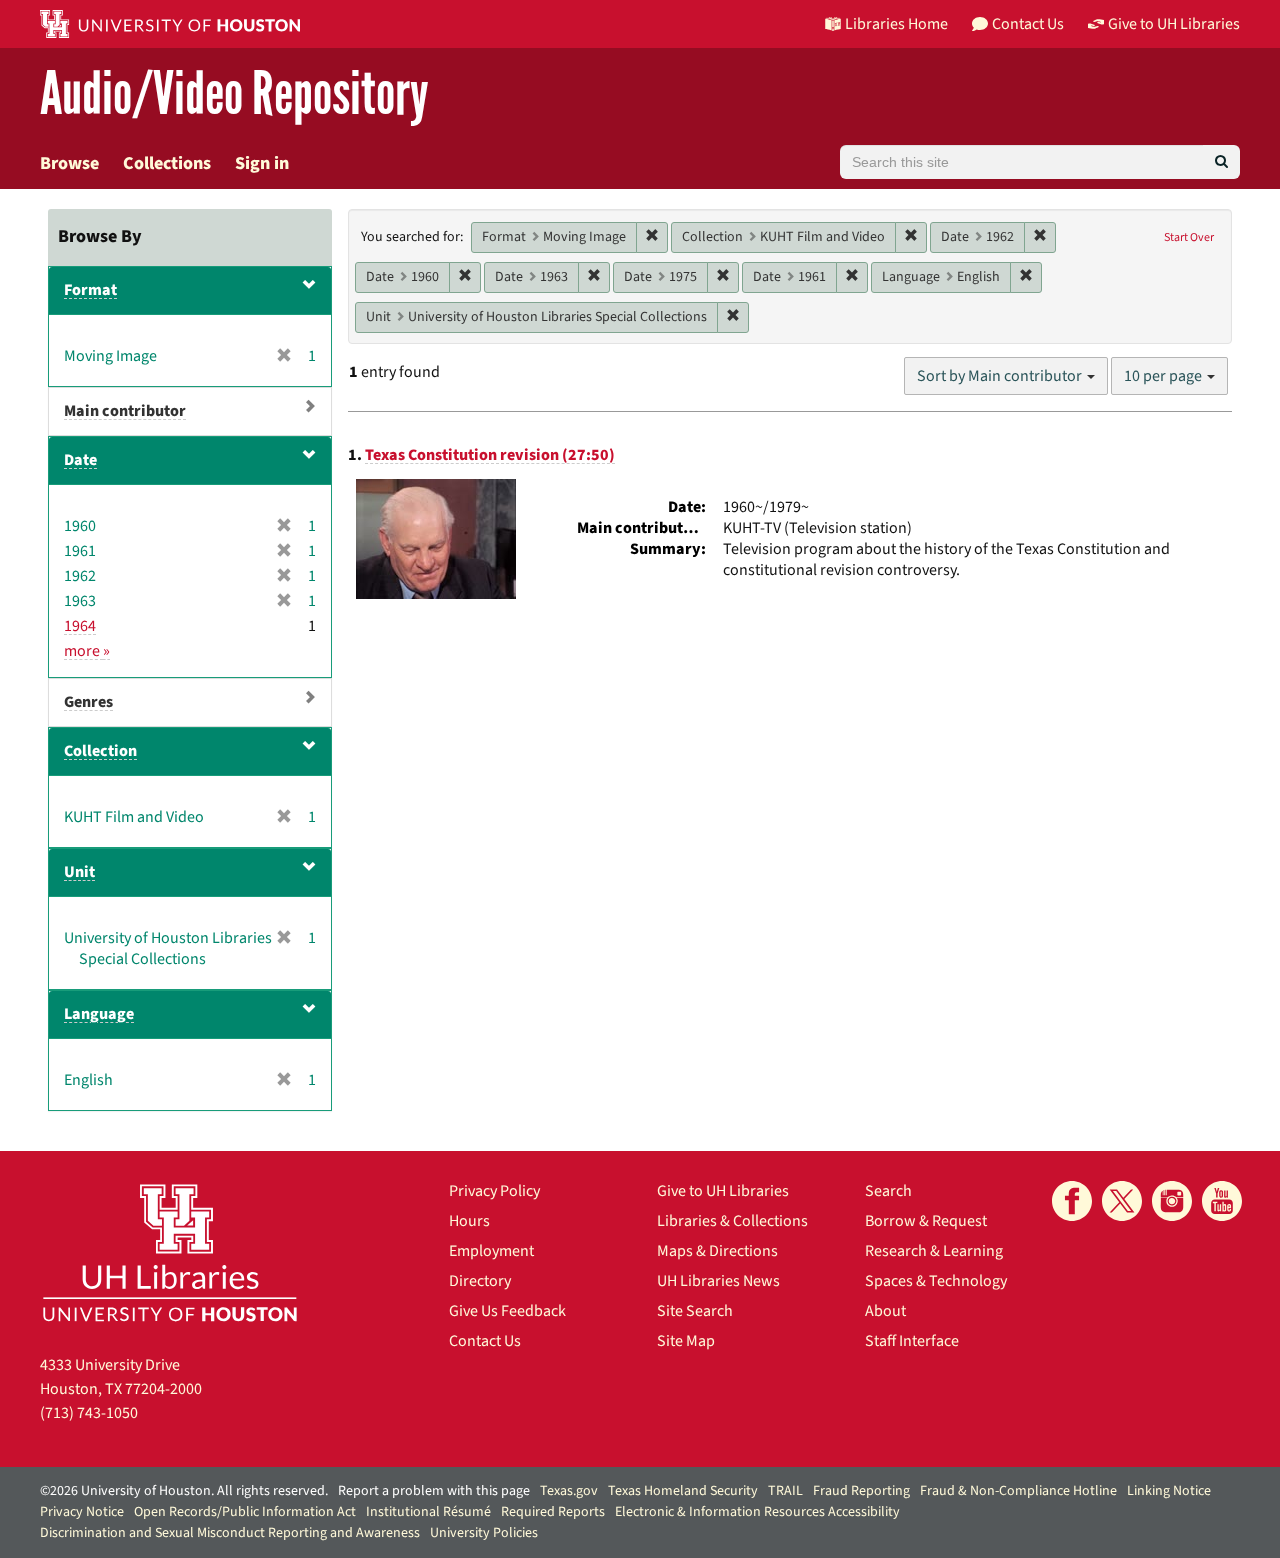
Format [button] (90, 290)
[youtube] (1222, 1201)
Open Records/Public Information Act (245, 1512)
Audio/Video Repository (234, 94)
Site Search (695, 1311)
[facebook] (1072, 1201)
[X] (1122, 1201)
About (885, 1311)
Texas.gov (569, 1491)
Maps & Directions (717, 1251)
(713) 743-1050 (89, 1413)
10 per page (1164, 376)
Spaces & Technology (936, 1281)
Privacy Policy (494, 1191)
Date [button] (80, 460)
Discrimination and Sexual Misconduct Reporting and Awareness (230, 1533)
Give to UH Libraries (723, 1191)
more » (87, 651)
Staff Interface (912, 1341)
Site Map (686, 1341)
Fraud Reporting (861, 1491)
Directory (480, 1281)
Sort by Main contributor (1001, 376)
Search (888, 1191)
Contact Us (485, 1341)
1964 (80, 626)
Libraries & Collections (732, 1221)
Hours (469, 1221)
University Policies (484, 1533)
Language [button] (99, 1014)
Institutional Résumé (428, 1512)
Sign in (262, 163)
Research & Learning (934, 1251)
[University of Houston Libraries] (170, 1252)
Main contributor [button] (125, 411)
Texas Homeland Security (683, 1491)
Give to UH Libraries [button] (1174, 24)
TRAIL (785, 1491)
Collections (167, 163)
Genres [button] (88, 702)
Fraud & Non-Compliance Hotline (1018, 1491)
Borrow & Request (926, 1221)
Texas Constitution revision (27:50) (490, 455)
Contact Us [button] (1028, 24)
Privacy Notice (82, 1512)
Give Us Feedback (507, 1311)
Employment (491, 1251)
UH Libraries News (718, 1281)
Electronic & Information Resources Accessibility (757, 1512)
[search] (1221, 162)
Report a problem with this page (434, 1491)
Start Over (1189, 237)
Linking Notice (1169, 1491)
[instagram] (1172, 1201)
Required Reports (553, 1512)
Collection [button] (100, 751)
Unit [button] (79, 872)
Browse (69, 163)
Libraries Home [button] (896, 24)
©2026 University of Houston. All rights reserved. (184, 1491)
